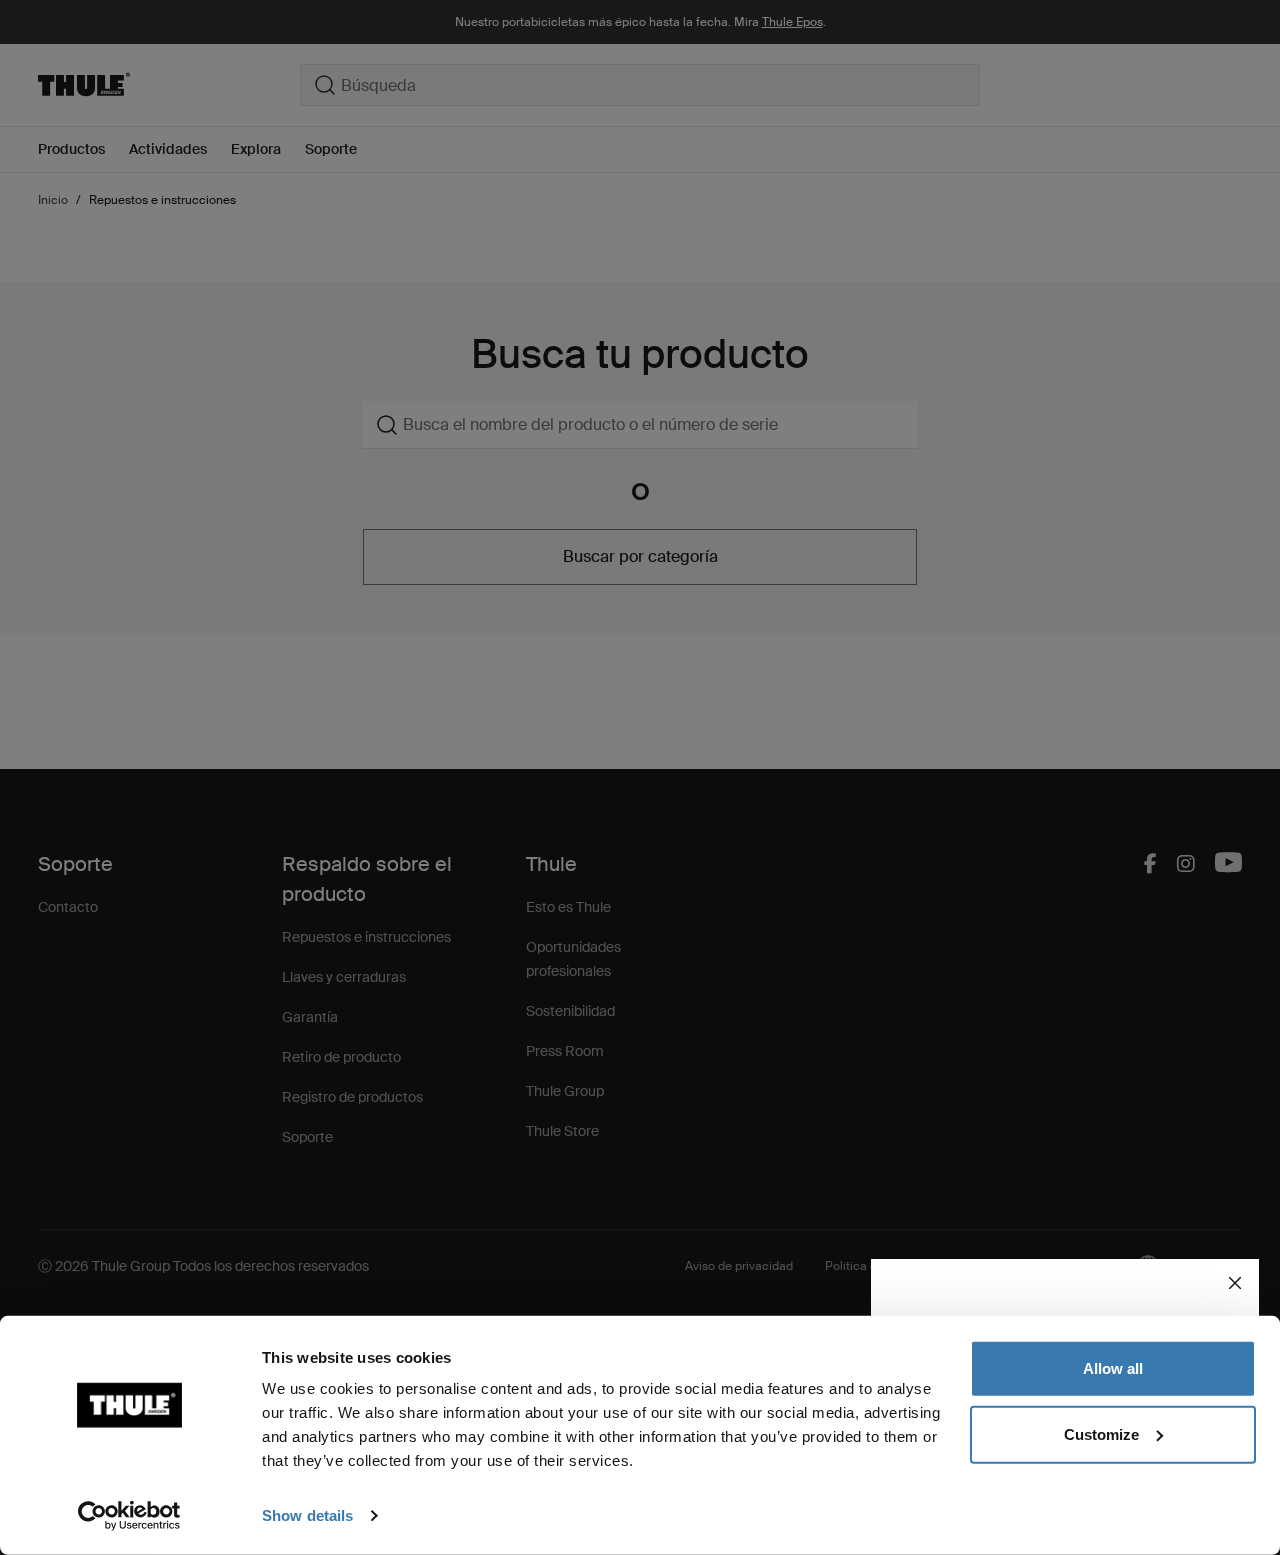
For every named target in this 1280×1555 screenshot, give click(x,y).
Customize (1101, 1433)
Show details (307, 1515)
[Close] (1235, 1283)
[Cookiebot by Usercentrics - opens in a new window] (129, 1516)
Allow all (1113, 1368)
